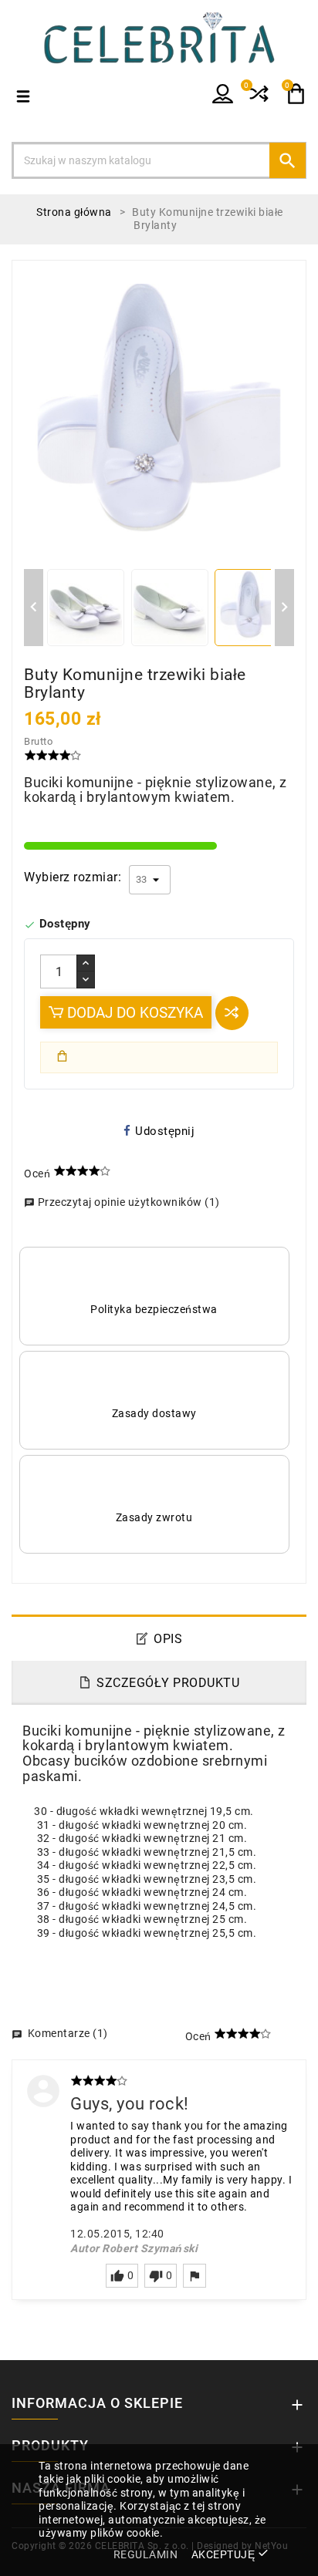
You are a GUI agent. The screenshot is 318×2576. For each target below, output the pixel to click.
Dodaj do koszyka (133, 1013)
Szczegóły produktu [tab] (168, 1683)
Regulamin (146, 2554)
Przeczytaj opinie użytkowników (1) (122, 1202)
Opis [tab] (168, 1639)
